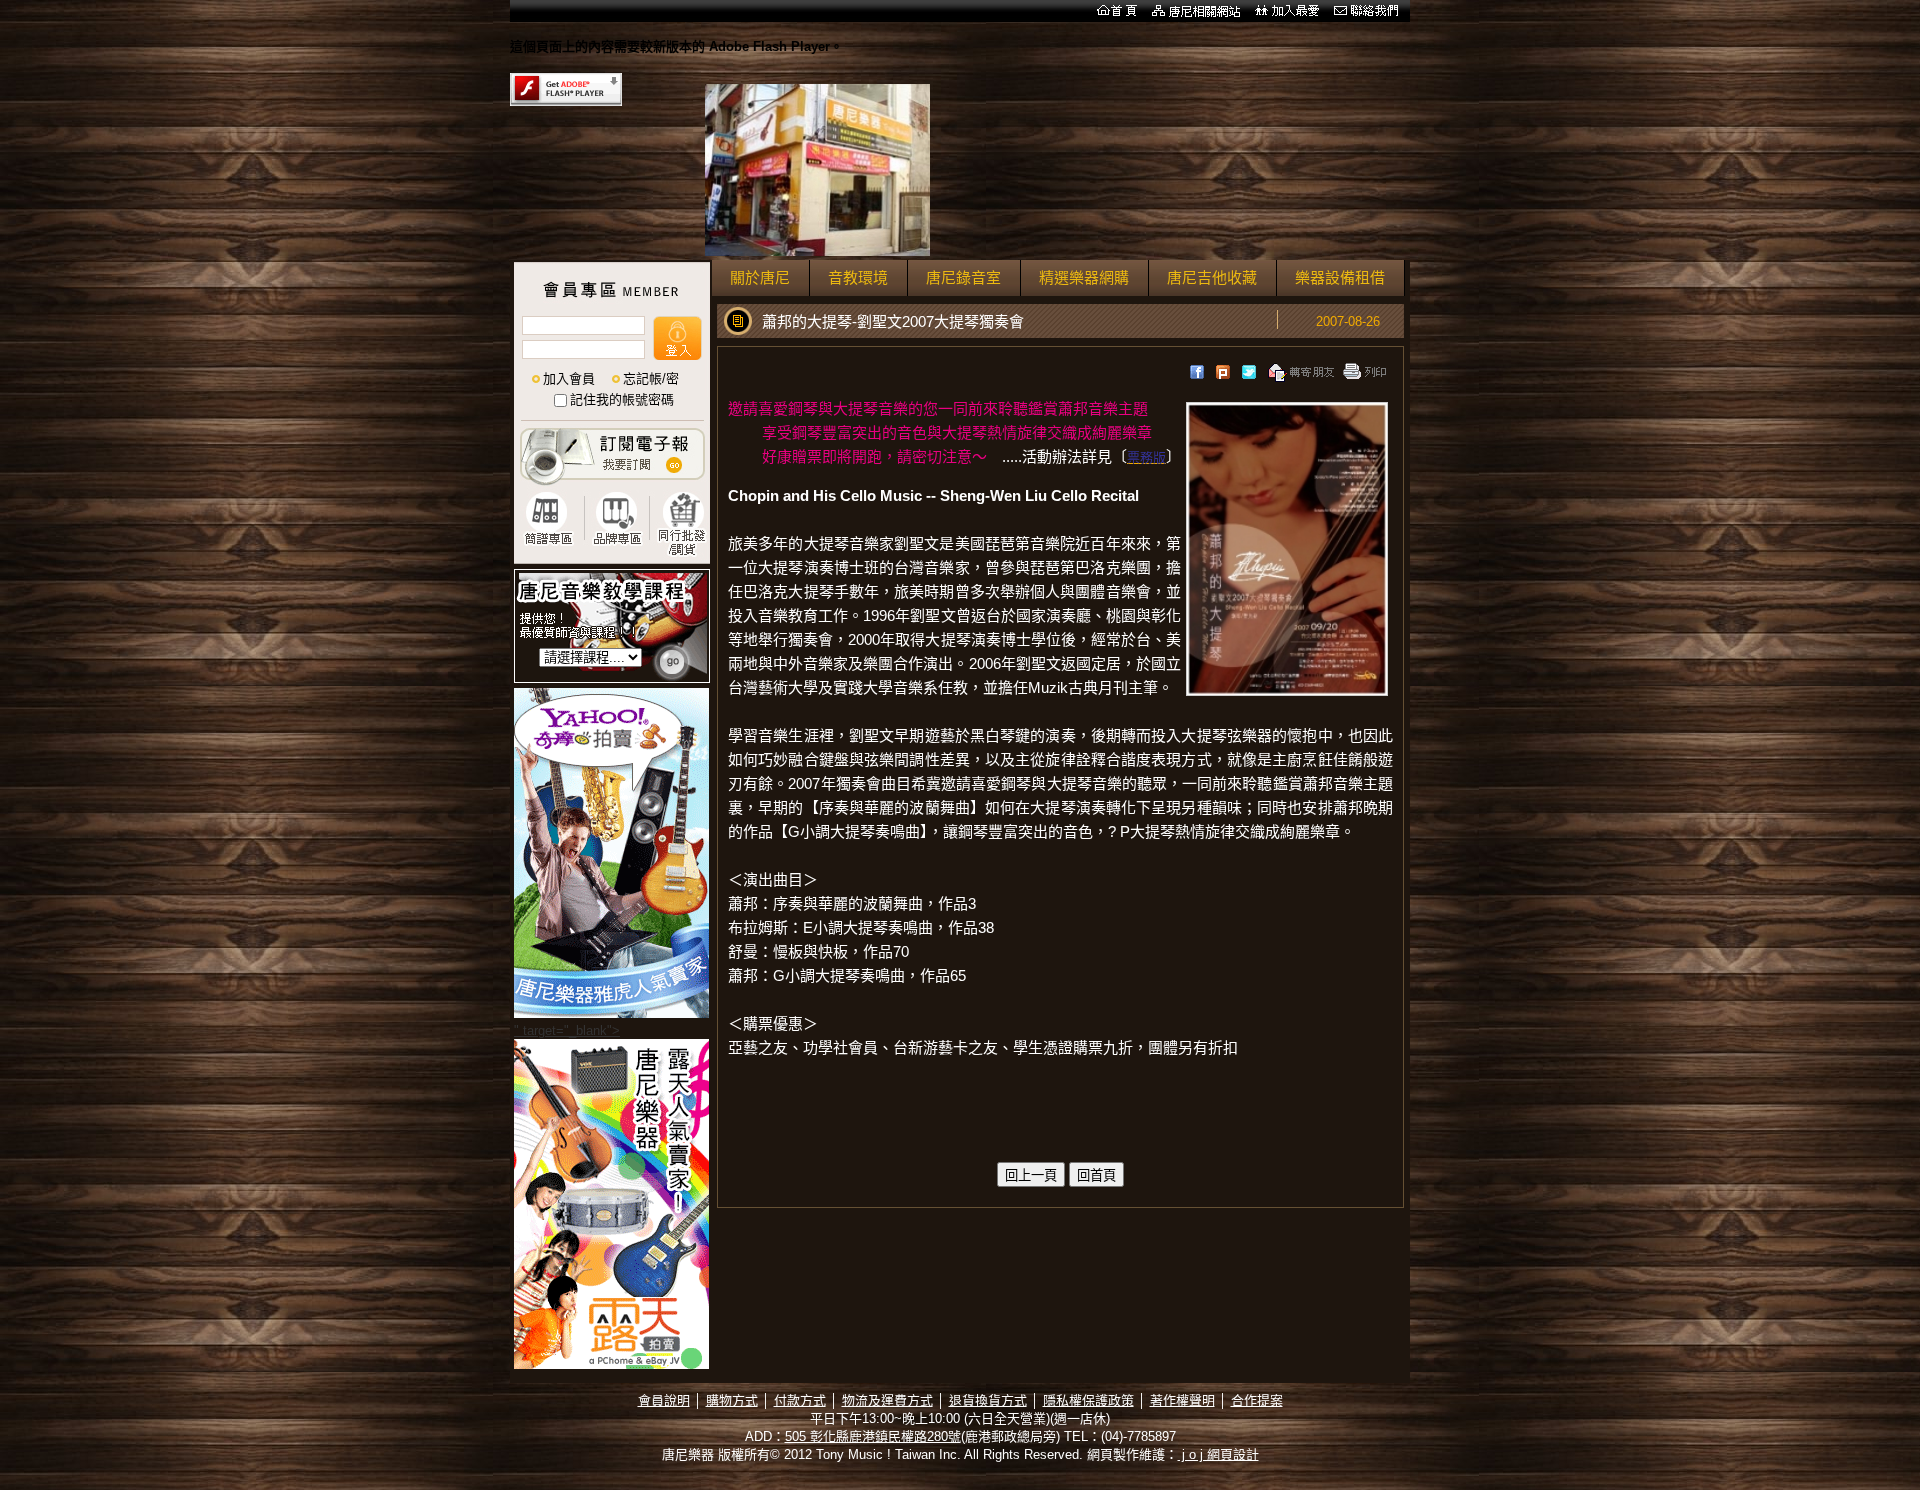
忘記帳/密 (651, 378)
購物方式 (732, 1400)
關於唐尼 (760, 277)
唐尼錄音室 (963, 277)
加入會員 (569, 378)
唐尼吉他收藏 (1212, 277)
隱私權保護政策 (1088, 1400)
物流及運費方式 (887, 1400)
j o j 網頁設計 (1218, 1454)
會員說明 (664, 1400)
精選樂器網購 (1084, 277)
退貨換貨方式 (988, 1400)
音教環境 (858, 277)
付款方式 (800, 1400)
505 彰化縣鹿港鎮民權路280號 (873, 1436)
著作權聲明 (1182, 1400)
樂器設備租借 (1340, 277)
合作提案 (1257, 1400)
